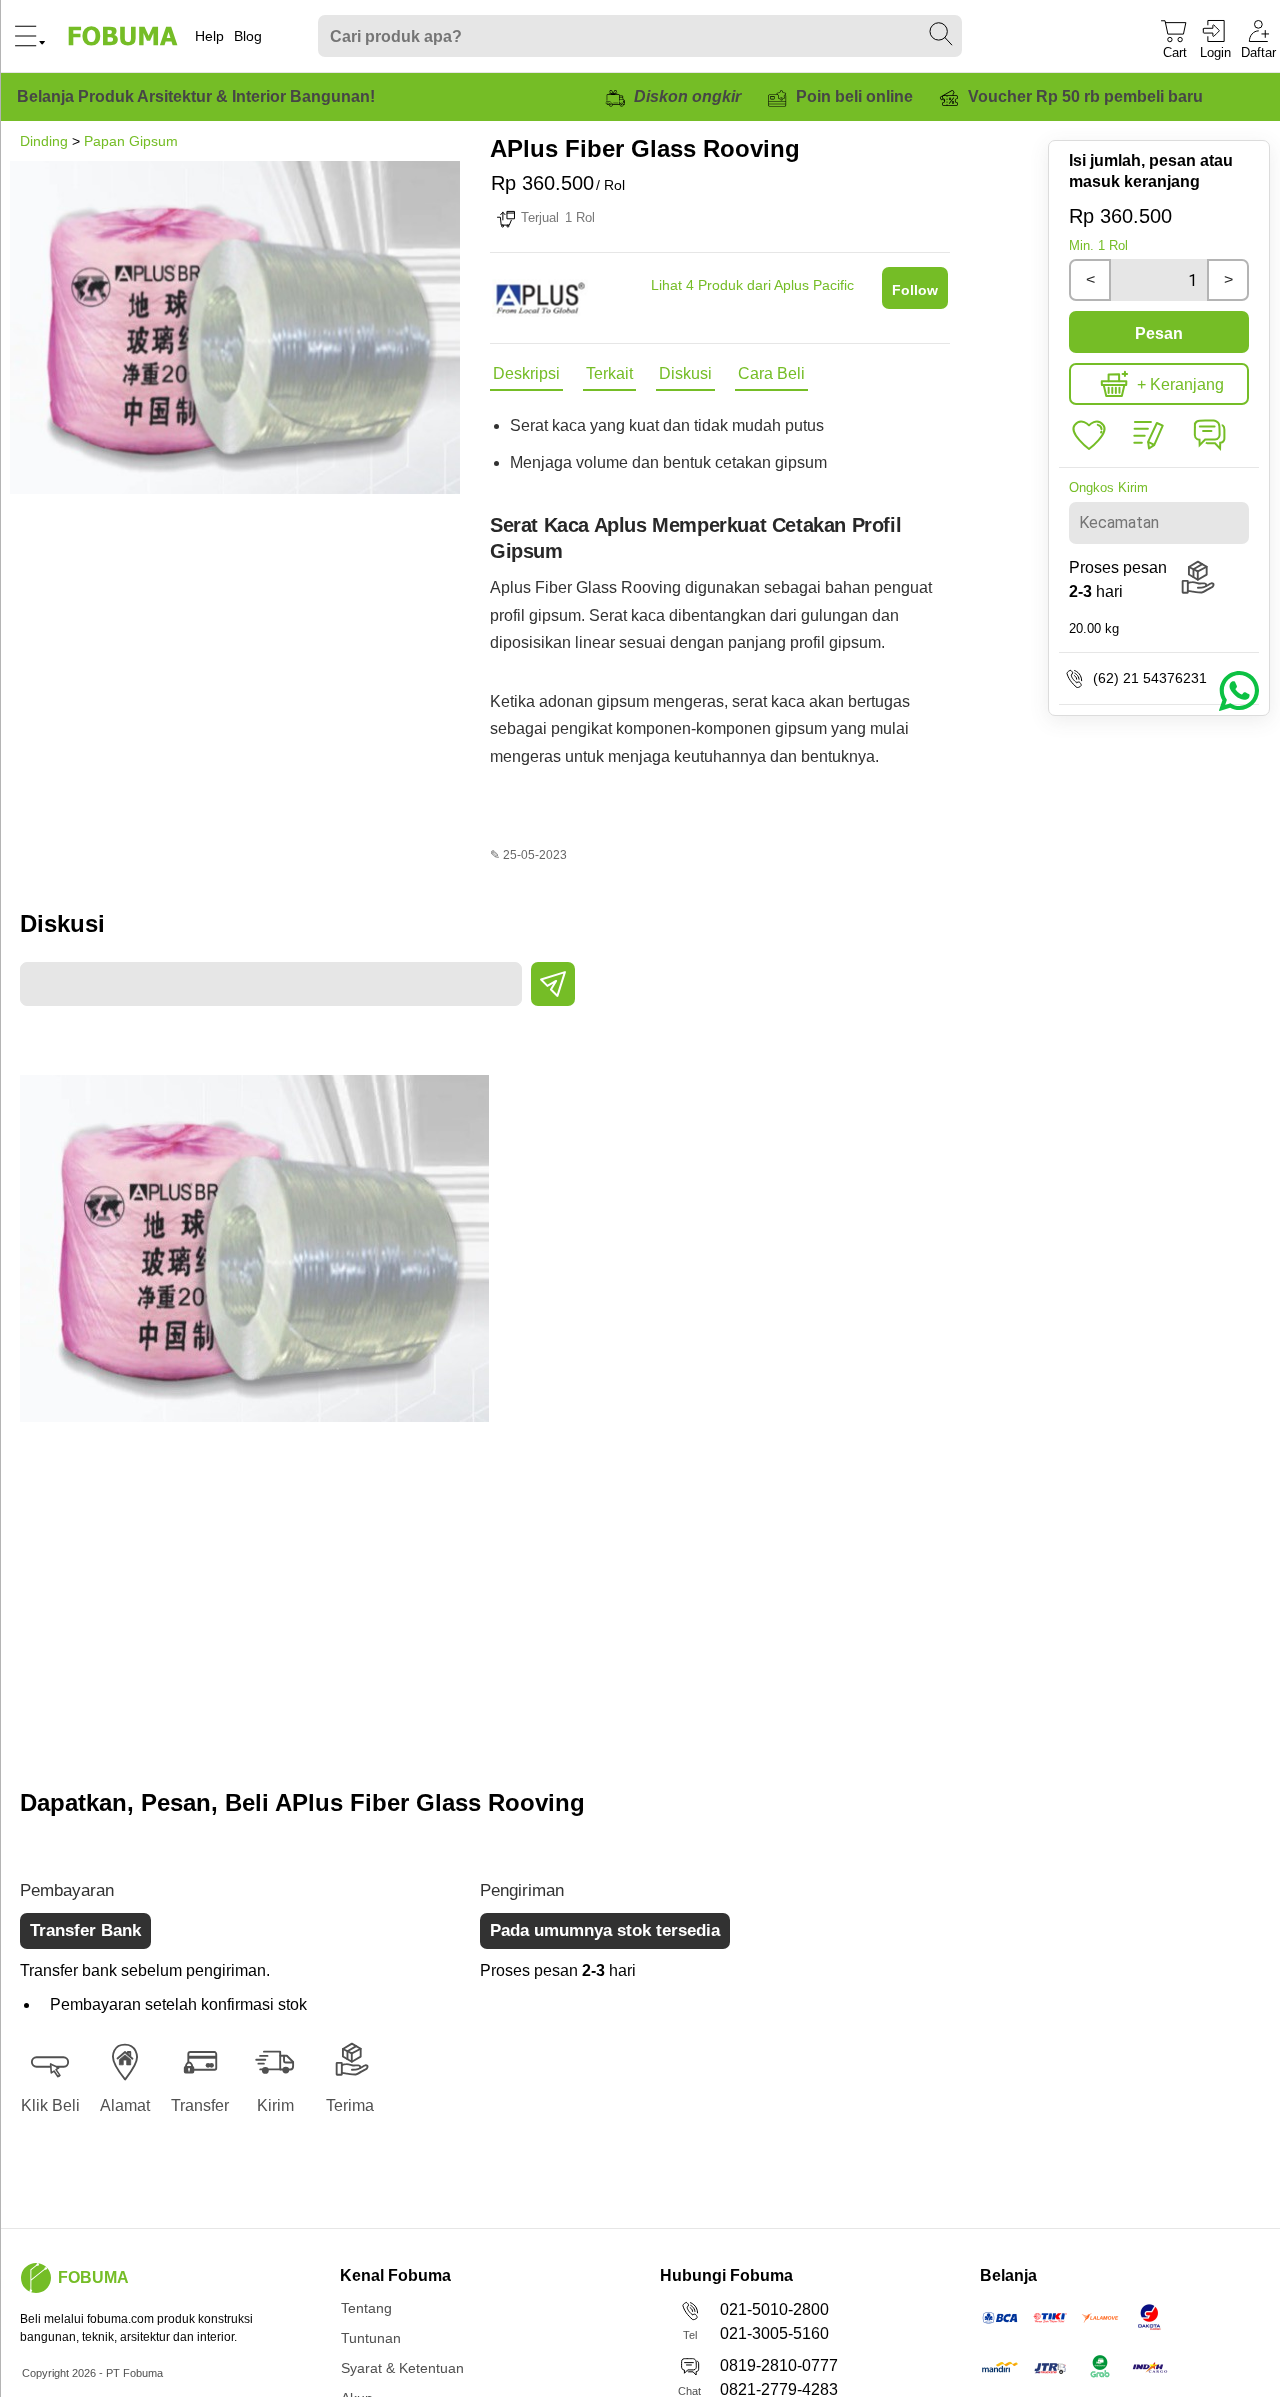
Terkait (609, 373)
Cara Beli (771, 373)
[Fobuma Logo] (124, 36)
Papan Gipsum (131, 141)
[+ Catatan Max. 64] (1149, 436)
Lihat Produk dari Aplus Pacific (752, 285)
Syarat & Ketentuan (402, 2368)
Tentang (366, 2308)
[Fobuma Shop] (36, 2278)
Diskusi (685, 373)
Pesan (1159, 333)
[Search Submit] (942, 35)
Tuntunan (371, 2338)
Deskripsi (526, 373)
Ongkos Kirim (1108, 487)
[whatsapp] (1209, 449)
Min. (1098, 245)
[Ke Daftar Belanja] (1089, 436)
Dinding (44, 141)
